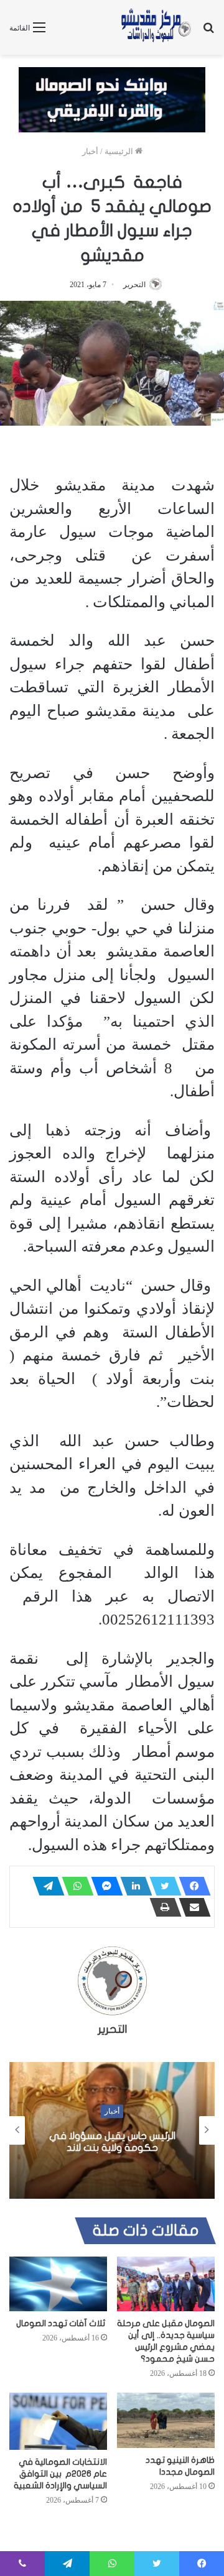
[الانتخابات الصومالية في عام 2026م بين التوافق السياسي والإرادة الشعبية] (58, 2421)
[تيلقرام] (45, 1886)
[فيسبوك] (191, 1886)
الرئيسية (120, 151)
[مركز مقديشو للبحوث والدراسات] (156, 27)
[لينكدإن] (133, 1886)
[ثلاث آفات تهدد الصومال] (58, 2284)
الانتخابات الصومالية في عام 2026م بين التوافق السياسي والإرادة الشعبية (60, 2474)
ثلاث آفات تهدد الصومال (62, 2323)
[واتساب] (74, 1886)
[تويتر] (162, 1886)
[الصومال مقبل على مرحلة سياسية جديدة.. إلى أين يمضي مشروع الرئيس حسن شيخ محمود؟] (166, 2284)
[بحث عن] (208, 32)
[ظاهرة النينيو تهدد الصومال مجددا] (166, 2420)
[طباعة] (162, 1907)
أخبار (90, 151)
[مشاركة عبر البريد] (191, 1907)
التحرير (134, 285)
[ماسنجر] (103, 1886)
